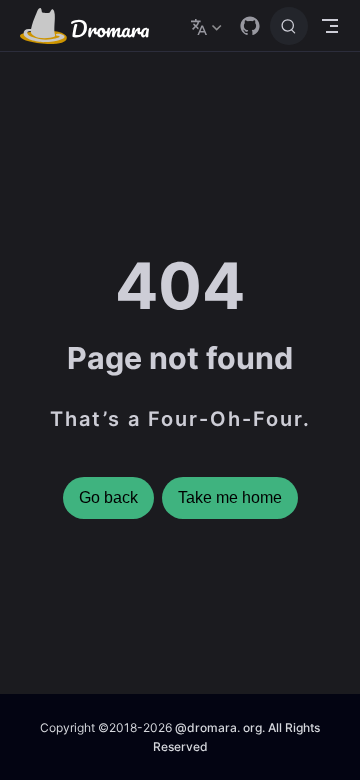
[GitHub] (250, 26)
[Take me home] (91, 26)
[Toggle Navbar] (330, 26)
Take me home (230, 497)
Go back (108, 497)
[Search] (289, 26)
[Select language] (208, 26)
